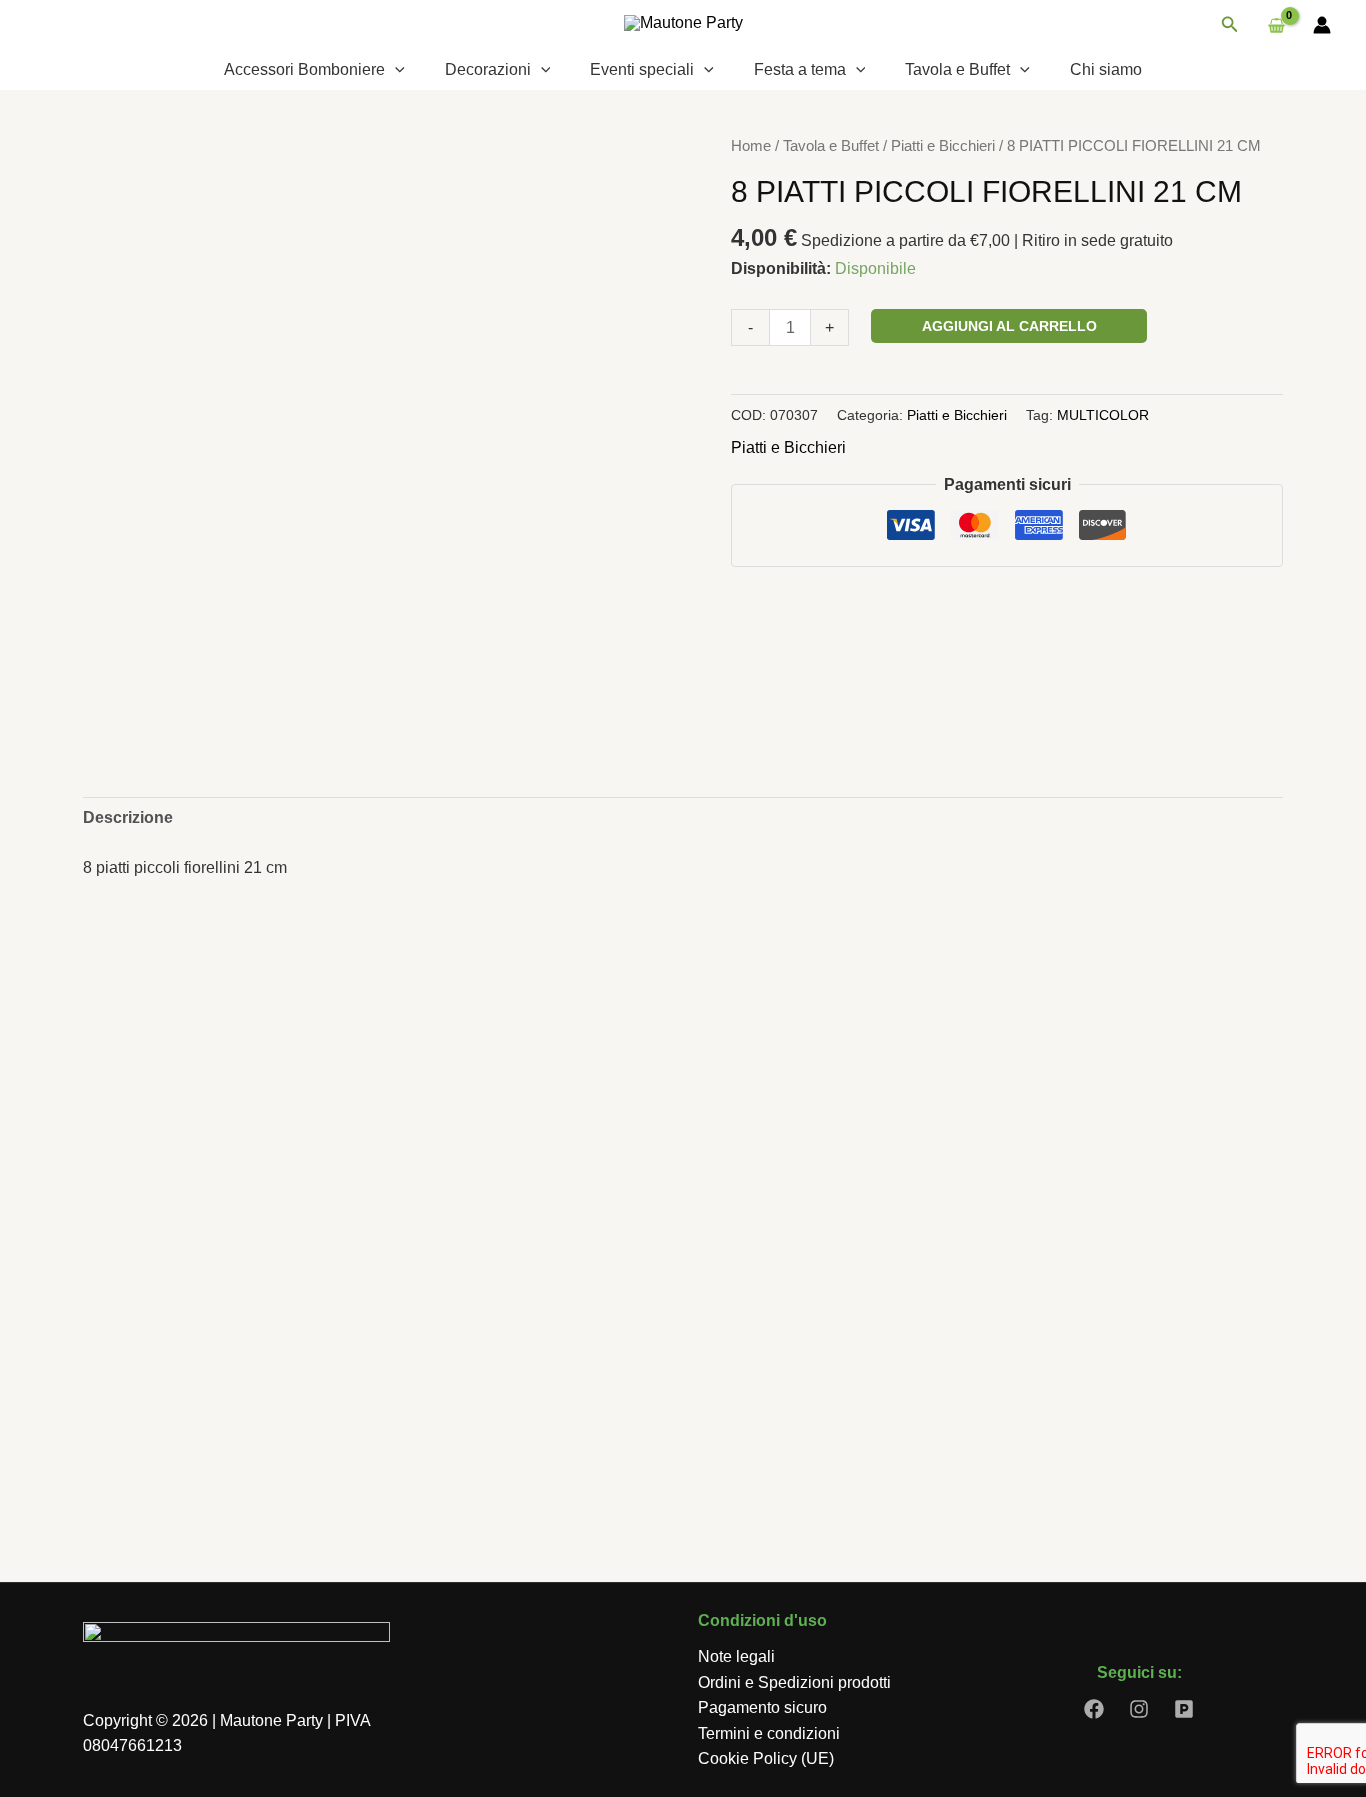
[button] (1230, 25)
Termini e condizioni (769, 1733)
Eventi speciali (642, 69)
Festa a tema (800, 69)
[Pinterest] (1184, 1709)
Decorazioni (488, 69)
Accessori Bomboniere (304, 69)
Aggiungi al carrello (1009, 326)
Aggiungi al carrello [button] (204, 1424)
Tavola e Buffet (957, 69)
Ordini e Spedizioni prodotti (794, 1682)
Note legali (736, 1656)
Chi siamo (1106, 69)
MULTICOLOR (1103, 415)
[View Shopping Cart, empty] (1276, 25)
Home (751, 146)
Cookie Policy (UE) (766, 1758)
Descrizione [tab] (128, 817)
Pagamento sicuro (762, 1707)
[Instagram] (1139, 1709)
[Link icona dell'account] (1322, 25)
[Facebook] (1094, 1709)
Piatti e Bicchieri (943, 146)
